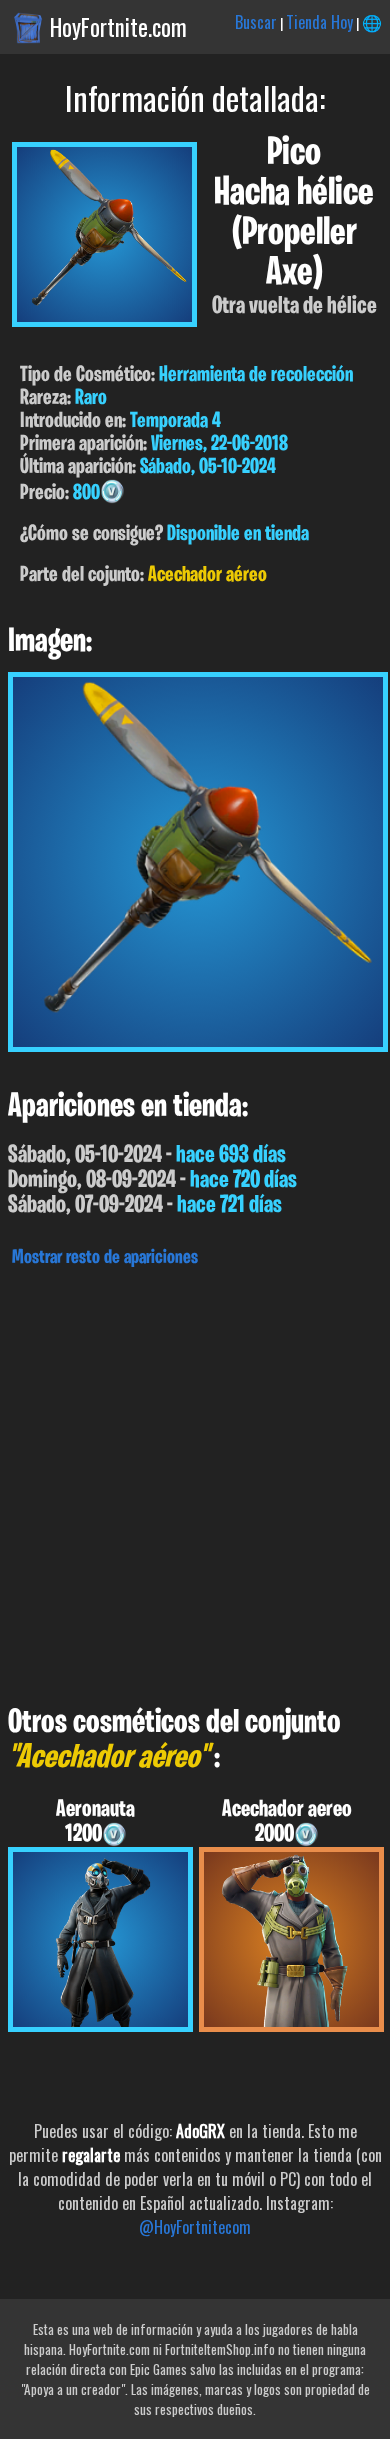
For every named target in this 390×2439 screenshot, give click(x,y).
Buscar (256, 22)
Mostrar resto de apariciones (105, 1258)
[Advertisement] (195, 1481)
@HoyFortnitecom (195, 2227)
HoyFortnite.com (118, 27)
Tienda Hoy (319, 22)
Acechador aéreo (207, 575)
